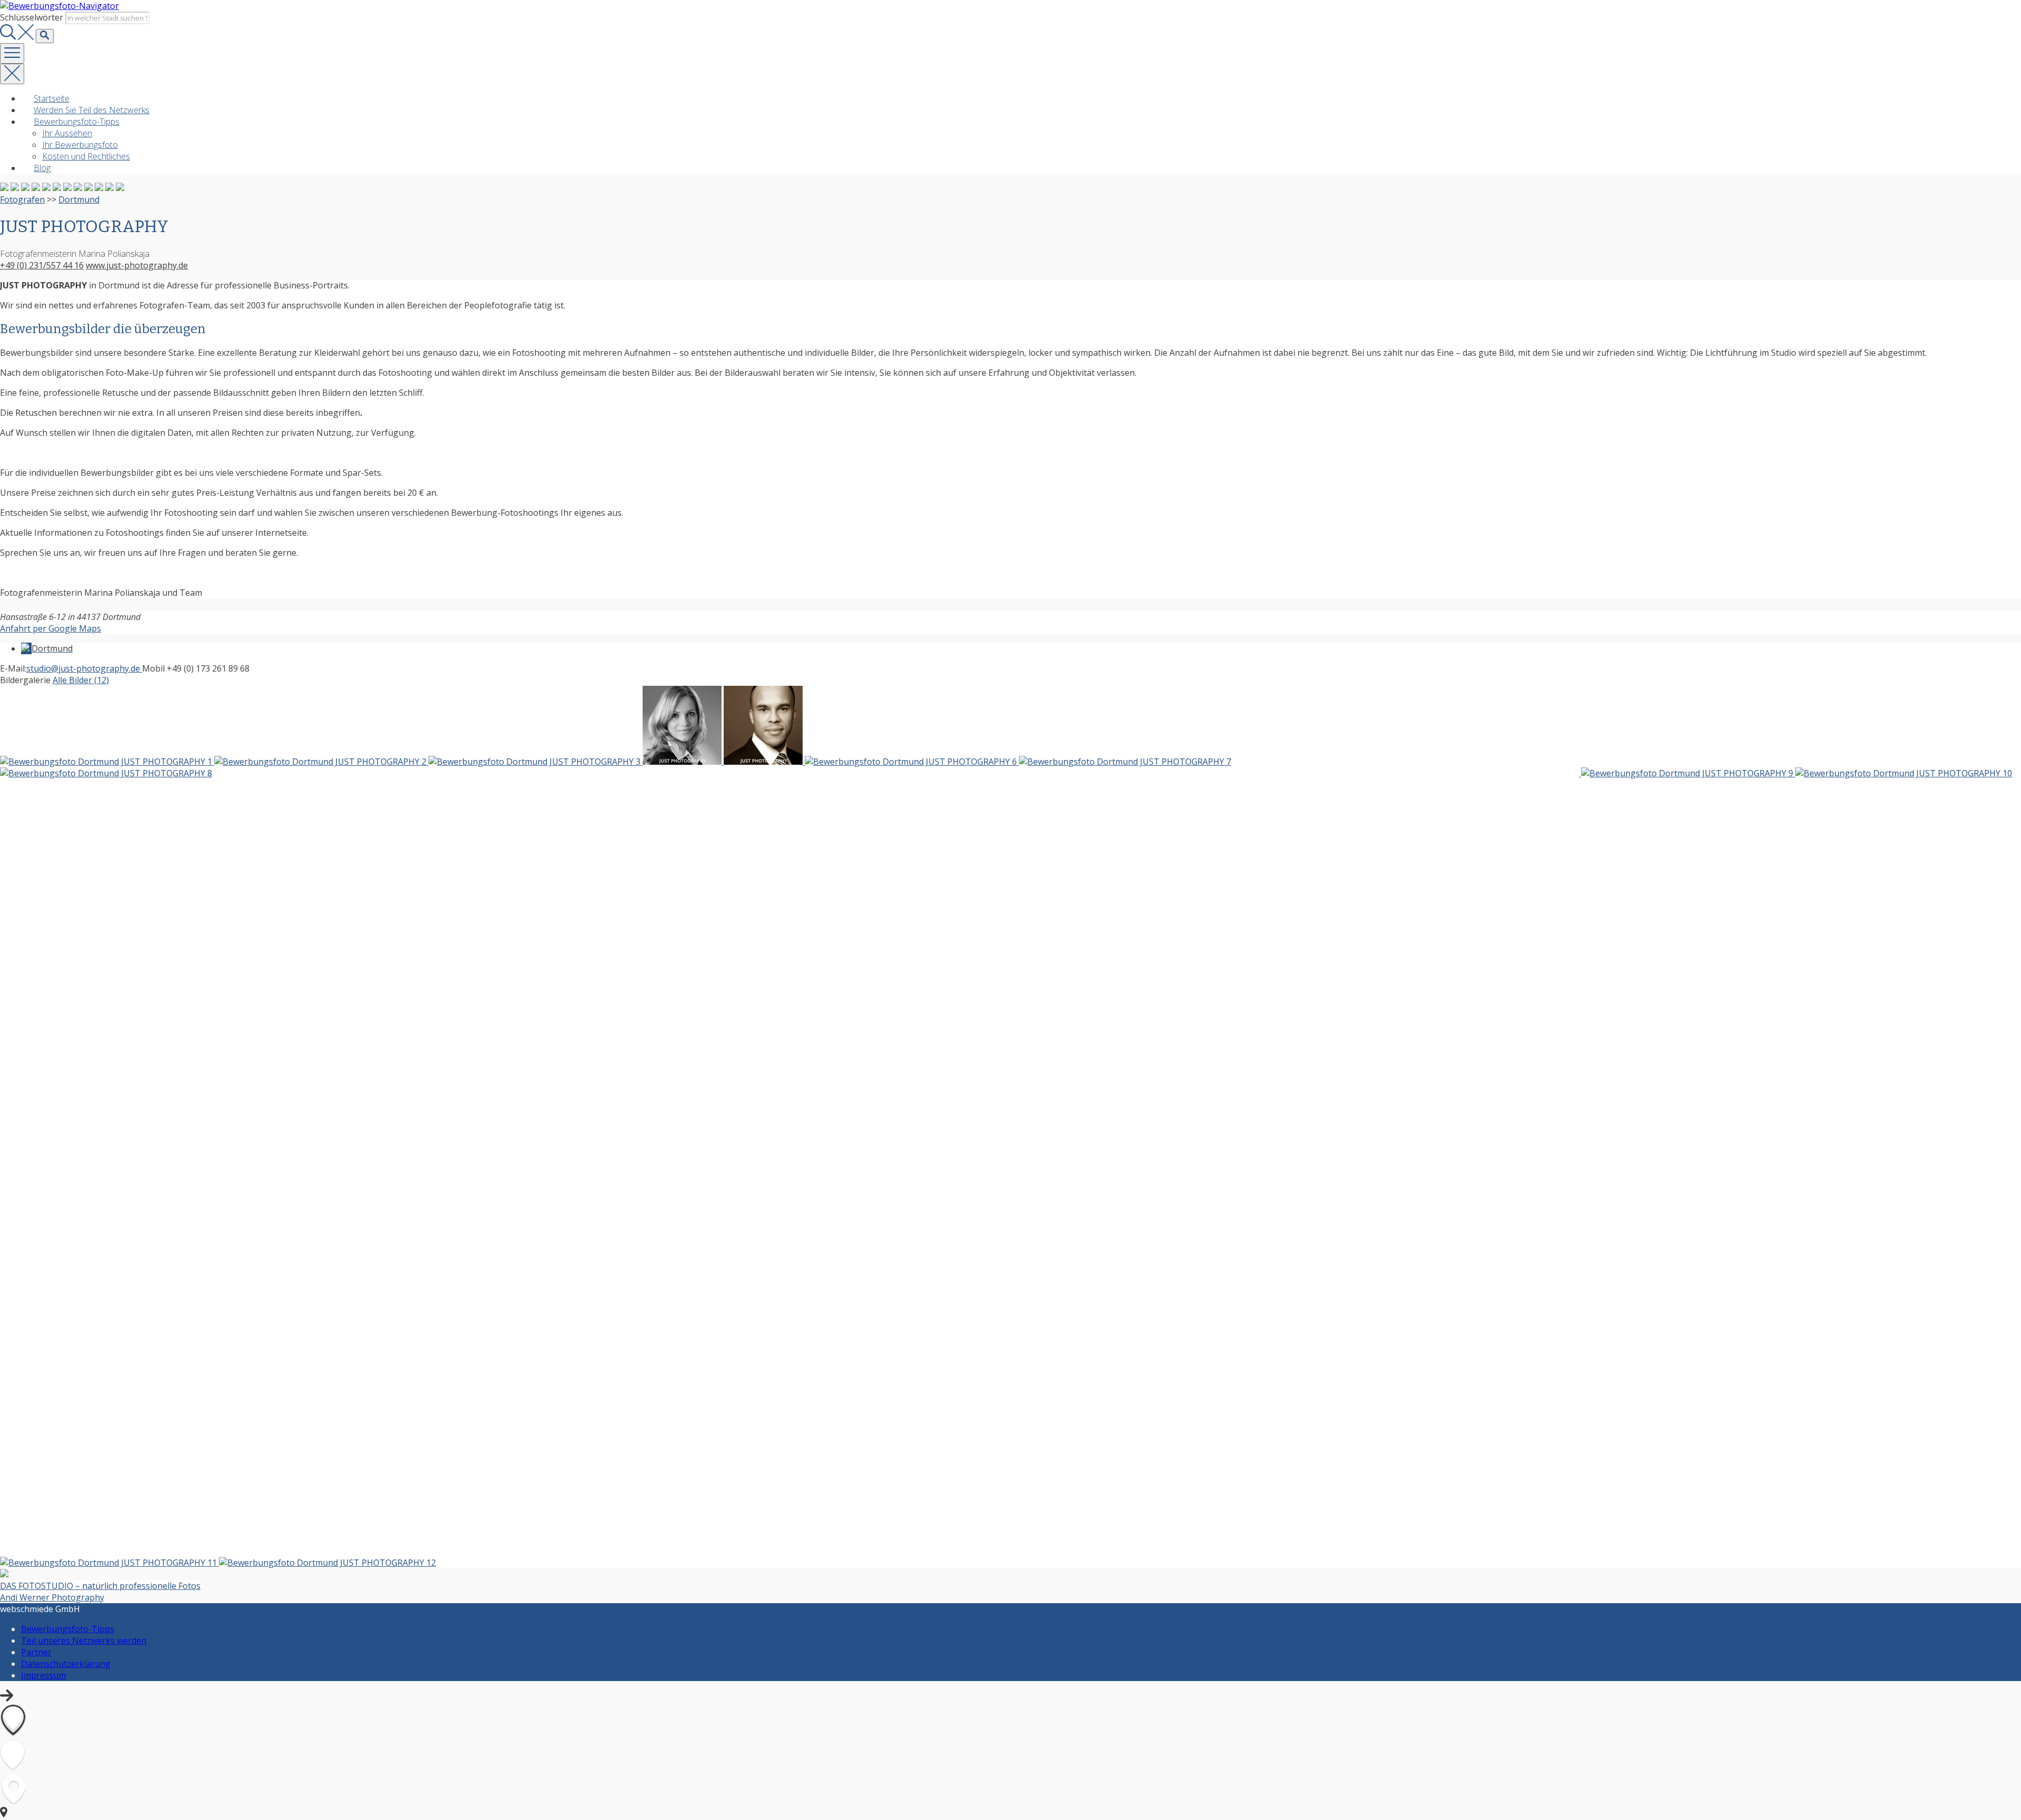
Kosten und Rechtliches (86, 156)
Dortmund (79, 199)
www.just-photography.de (137, 265)
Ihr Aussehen (67, 133)
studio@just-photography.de (84, 668)
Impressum (43, 1675)
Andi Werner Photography (52, 1597)
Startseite (52, 98)
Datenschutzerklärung (66, 1664)
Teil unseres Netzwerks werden (84, 1641)
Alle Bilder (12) (81, 680)
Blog (42, 168)
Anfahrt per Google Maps (51, 628)
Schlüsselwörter (32, 17)
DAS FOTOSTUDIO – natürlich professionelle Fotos (100, 1586)
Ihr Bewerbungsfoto (80, 145)
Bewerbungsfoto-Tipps (77, 122)
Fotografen (22, 199)
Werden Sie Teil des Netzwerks (92, 110)
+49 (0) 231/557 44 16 (42, 265)
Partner (36, 1652)
